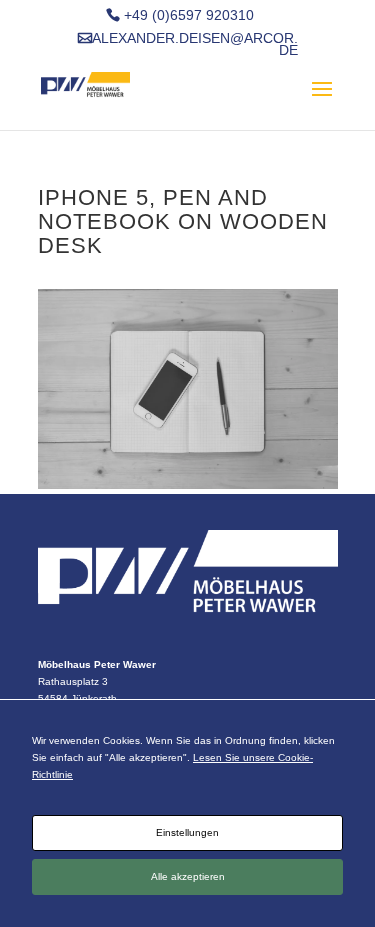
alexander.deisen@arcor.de (195, 45)
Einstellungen (187, 832)
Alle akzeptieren (188, 876)
